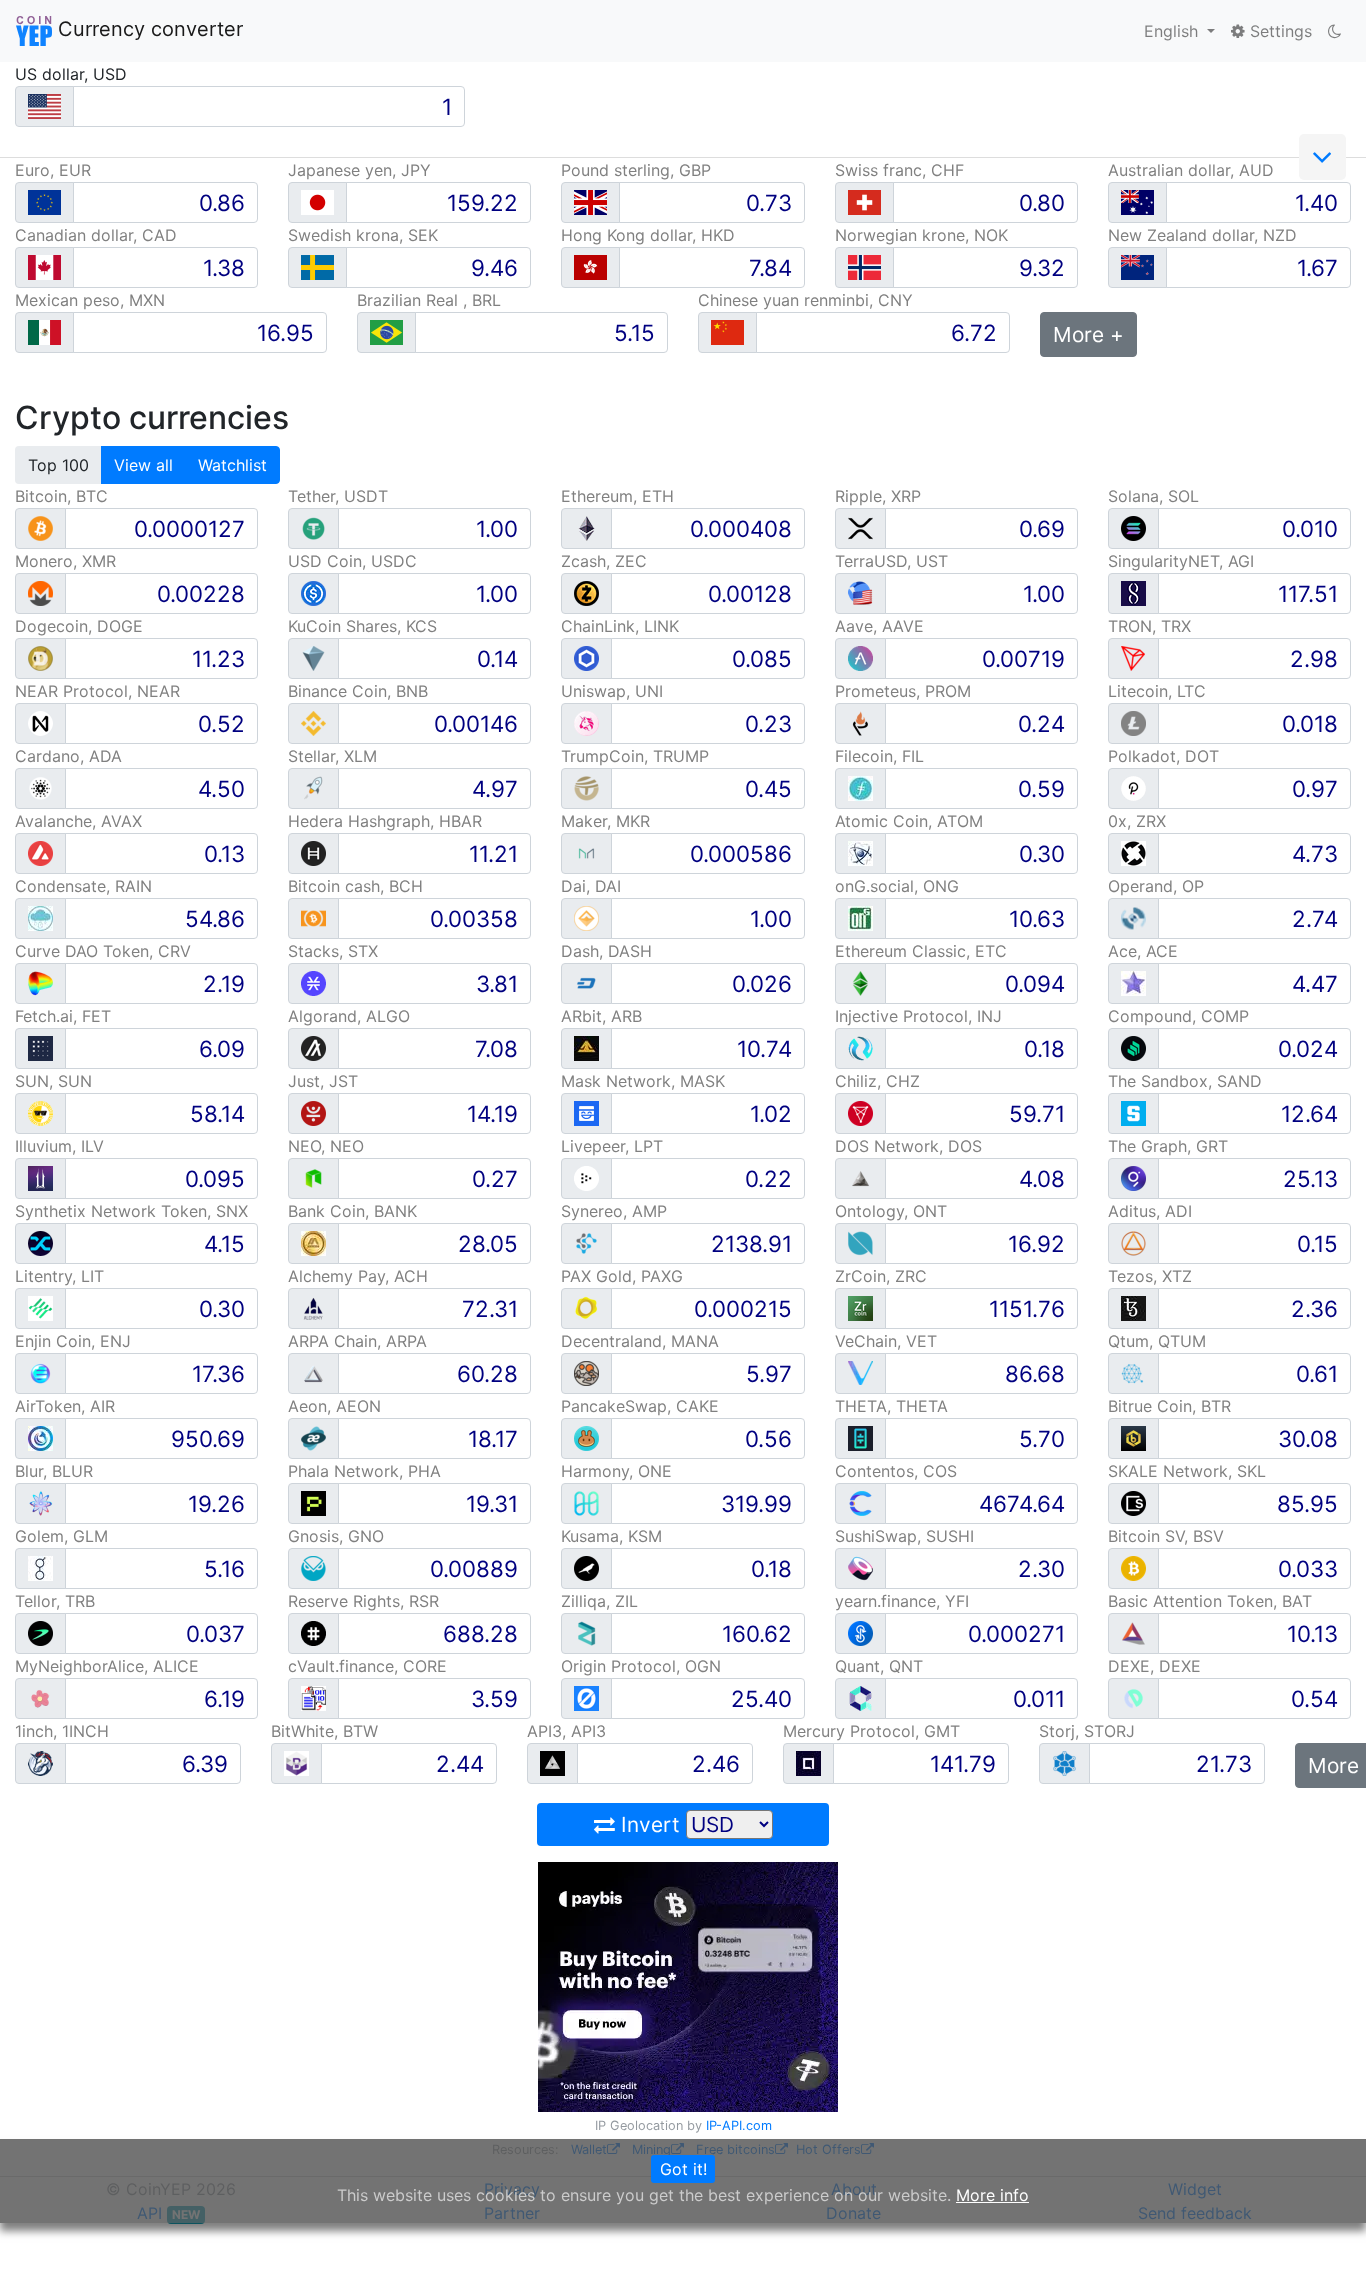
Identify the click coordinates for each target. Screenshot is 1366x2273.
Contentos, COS (896, 1471)
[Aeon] (313, 1437)
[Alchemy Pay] (313, 1307)
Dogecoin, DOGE (79, 626)
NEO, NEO (326, 1146)
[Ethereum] (586, 527)
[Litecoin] (1133, 722)
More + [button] (1088, 334)
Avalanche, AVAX (78, 821)
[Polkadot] (1133, 787)
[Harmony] (586, 1502)
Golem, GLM (61, 1536)
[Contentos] (860, 1502)
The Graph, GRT (1168, 1146)
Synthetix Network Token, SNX (131, 1211)
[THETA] (860, 1437)
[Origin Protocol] (586, 1697)
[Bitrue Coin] (1133, 1437)
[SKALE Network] (1133, 1502)
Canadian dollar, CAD (96, 235)
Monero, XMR (65, 561)
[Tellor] (40, 1632)
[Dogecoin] (40, 657)
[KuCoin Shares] (313, 657)
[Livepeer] (586, 1177)
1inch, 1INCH (62, 1731)
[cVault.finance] (313, 1697)
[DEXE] (1133, 1697)
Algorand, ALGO (349, 1016)
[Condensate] (40, 917)
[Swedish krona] (317, 267)
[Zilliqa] (586, 1632)
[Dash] (586, 982)
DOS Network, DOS (908, 1146)
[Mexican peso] (44, 332)
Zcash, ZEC (604, 561)
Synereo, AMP (614, 1211)
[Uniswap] (586, 722)
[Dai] (586, 917)
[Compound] (1133, 1047)
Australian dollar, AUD (1191, 170)
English (1173, 31)
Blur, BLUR (54, 1471)
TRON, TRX (1149, 626)
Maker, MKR (605, 821)
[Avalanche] (40, 852)
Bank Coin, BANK (352, 1211)
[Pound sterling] (590, 202)
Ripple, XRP (878, 496)
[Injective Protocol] (860, 1047)
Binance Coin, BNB (358, 691)
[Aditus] (1133, 1242)
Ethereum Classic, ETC (921, 951)
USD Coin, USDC (352, 561)
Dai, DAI (591, 886)
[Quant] (860, 1697)
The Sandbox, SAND (1185, 1081)
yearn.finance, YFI (902, 1601)
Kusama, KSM (611, 1536)
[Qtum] (1133, 1372)
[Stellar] (313, 787)
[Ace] (1133, 982)
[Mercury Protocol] (808, 1762)
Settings (1278, 31)
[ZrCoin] (860, 1307)
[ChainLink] (586, 657)
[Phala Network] (313, 1502)
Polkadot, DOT (1163, 756)
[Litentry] (40, 1307)
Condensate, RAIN (83, 886)
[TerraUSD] (860, 592)
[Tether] (313, 527)
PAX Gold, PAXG (622, 1276)
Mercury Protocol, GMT (871, 1731)
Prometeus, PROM (903, 691)
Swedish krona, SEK (363, 235)
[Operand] (1133, 917)
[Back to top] (1322, 2230)
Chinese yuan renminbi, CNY (805, 300)
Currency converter (147, 29)
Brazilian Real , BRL (429, 300)
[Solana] (1133, 527)
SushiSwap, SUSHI (904, 1536)
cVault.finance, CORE (367, 1666)
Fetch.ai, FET (63, 1016)
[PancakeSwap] (586, 1437)
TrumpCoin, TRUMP (635, 756)
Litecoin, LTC (1157, 691)
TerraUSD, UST (891, 561)
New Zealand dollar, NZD (1202, 235)
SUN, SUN (53, 1081)
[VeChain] (860, 1372)
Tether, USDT (338, 496)
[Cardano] (40, 787)
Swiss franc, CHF (899, 170)
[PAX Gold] (586, 1307)
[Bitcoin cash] (313, 917)
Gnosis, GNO (336, 1536)
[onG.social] (860, 917)
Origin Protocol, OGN (641, 1666)
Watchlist (232, 465)
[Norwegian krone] (864, 267)
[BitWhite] (296, 1762)
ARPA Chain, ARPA (357, 1341)
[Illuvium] (40, 1177)
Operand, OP (1156, 886)
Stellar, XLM (332, 756)
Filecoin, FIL (879, 756)
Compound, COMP (1178, 1016)
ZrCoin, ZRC (881, 1276)
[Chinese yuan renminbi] (727, 332)
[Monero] (40, 592)
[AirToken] (40, 1437)
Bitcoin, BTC (61, 496)
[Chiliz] (860, 1112)
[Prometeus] (860, 722)
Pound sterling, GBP (636, 170)
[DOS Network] (860, 1177)
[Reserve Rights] (313, 1632)
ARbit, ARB (601, 1016)
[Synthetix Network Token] (40, 1242)
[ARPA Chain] (313, 1372)
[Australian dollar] (1137, 202)
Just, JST (323, 1081)
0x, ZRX (1137, 821)
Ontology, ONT (891, 1211)
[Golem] (40, 1567)
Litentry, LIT (59, 1276)
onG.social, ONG (897, 886)
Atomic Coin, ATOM (909, 821)
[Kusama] (586, 1567)
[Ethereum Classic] (860, 982)
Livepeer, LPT (612, 1146)
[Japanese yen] (317, 202)
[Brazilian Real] (386, 332)
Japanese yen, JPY (359, 170)
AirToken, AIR (65, 1406)
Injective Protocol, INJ (918, 1016)
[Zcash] (586, 592)
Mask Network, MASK (643, 1081)
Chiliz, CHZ (877, 1081)
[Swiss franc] (864, 202)
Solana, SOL (1153, 496)
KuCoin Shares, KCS (362, 626)
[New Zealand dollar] (1137, 267)
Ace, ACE (1143, 951)
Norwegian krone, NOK (921, 235)
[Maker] (586, 852)
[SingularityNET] (1133, 592)
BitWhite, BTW (324, 1731)
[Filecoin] (860, 787)
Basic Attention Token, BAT (1210, 1601)
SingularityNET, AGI (1181, 561)
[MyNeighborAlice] (40, 1697)
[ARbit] (586, 1047)
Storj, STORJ (1087, 1731)
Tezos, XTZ (1150, 1276)
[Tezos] (1133, 1307)
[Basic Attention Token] (1133, 1632)
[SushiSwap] (860, 1567)
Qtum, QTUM (1157, 1341)
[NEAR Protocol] (40, 722)
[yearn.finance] (860, 1632)
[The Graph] (1133, 1177)
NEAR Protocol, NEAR (97, 691)
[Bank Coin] (313, 1242)
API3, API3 (566, 1731)
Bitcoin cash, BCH (355, 886)
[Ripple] (860, 527)
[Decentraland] (586, 1372)
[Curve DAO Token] (40, 982)
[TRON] (1133, 657)
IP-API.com (739, 2125)
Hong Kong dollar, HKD (648, 235)
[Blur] (40, 1502)
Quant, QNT (879, 1666)
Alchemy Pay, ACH (358, 1276)
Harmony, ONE (616, 1471)
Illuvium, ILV (59, 1146)
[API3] (552, 1762)
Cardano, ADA (68, 756)
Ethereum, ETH (617, 496)
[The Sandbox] (1133, 1112)
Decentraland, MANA (640, 1341)
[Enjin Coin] (40, 1372)
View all (143, 465)
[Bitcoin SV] (1133, 1567)
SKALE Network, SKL (1187, 1471)
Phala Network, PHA (364, 1471)
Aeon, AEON (334, 1406)
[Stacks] (313, 982)
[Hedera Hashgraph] (313, 852)
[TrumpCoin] (586, 787)
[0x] (1133, 852)
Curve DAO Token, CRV (103, 951)
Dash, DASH (606, 951)
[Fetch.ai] (40, 1047)
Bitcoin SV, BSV (1166, 1536)
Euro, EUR (53, 170)
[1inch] (40, 1762)
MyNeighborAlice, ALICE (107, 1666)
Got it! (683, 2169)
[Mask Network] (586, 1112)
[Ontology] (860, 1242)
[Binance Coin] (313, 722)
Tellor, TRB (55, 1601)
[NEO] (313, 1177)
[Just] (313, 1112)
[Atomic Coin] (860, 852)
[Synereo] (586, 1242)
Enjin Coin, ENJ (73, 1341)
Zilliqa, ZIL (599, 1601)
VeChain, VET (886, 1341)
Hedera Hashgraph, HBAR (385, 821)
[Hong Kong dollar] (590, 267)
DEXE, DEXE (1154, 1666)
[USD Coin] (313, 592)
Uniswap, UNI (612, 691)
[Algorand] (313, 1047)
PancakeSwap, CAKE (640, 1406)
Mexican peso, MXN (90, 300)
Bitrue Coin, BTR (1169, 1406)
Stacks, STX (333, 951)
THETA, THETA (891, 1406)
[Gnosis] (313, 1567)
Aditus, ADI (1150, 1211)
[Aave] (860, 657)
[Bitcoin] (40, 527)
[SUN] (40, 1112)
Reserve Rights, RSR (363, 1601)
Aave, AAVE (879, 626)
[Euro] (44, 202)
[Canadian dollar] (44, 267)
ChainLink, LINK (620, 626)
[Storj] (1064, 1762)
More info (992, 2195)
